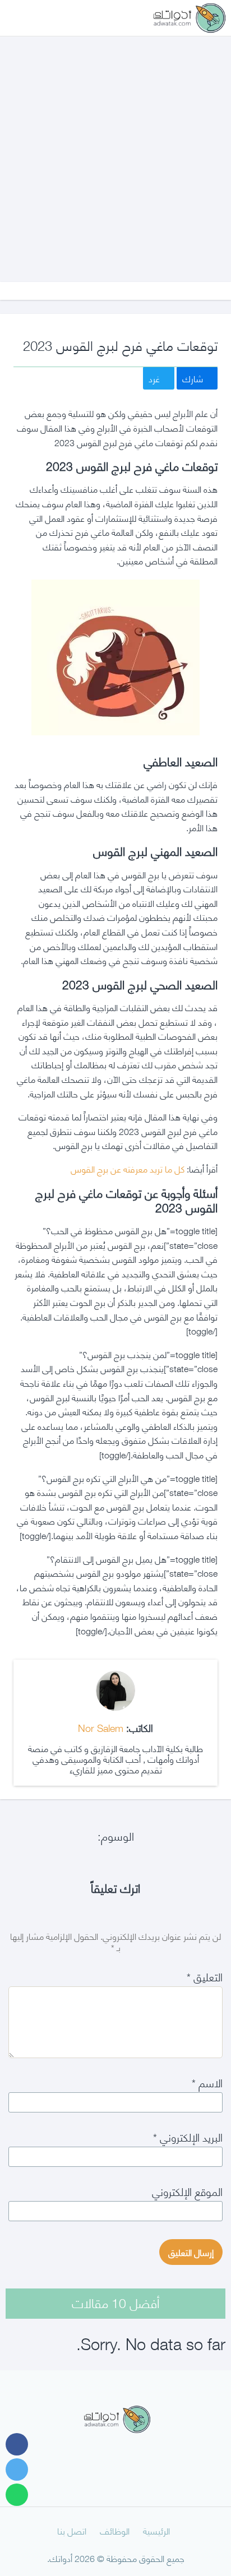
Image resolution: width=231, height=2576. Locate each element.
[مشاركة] (17, 2444)
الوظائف (115, 2530)
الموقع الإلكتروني (187, 2191)
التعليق (205, 1976)
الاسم (207, 2082)
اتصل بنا (72, 2530)
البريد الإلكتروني (188, 2136)
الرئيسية (156, 2530)
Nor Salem (101, 1727)
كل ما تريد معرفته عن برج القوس (128, 1168)
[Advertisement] (115, 148)
